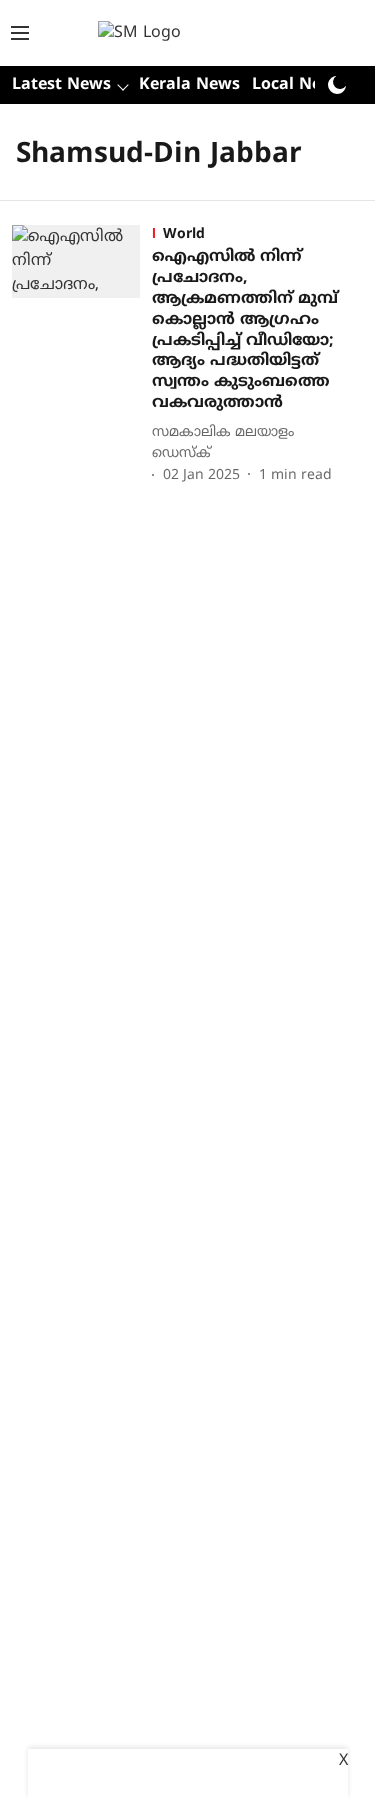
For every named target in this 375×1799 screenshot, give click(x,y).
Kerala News (189, 85)
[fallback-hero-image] (82, 356)
